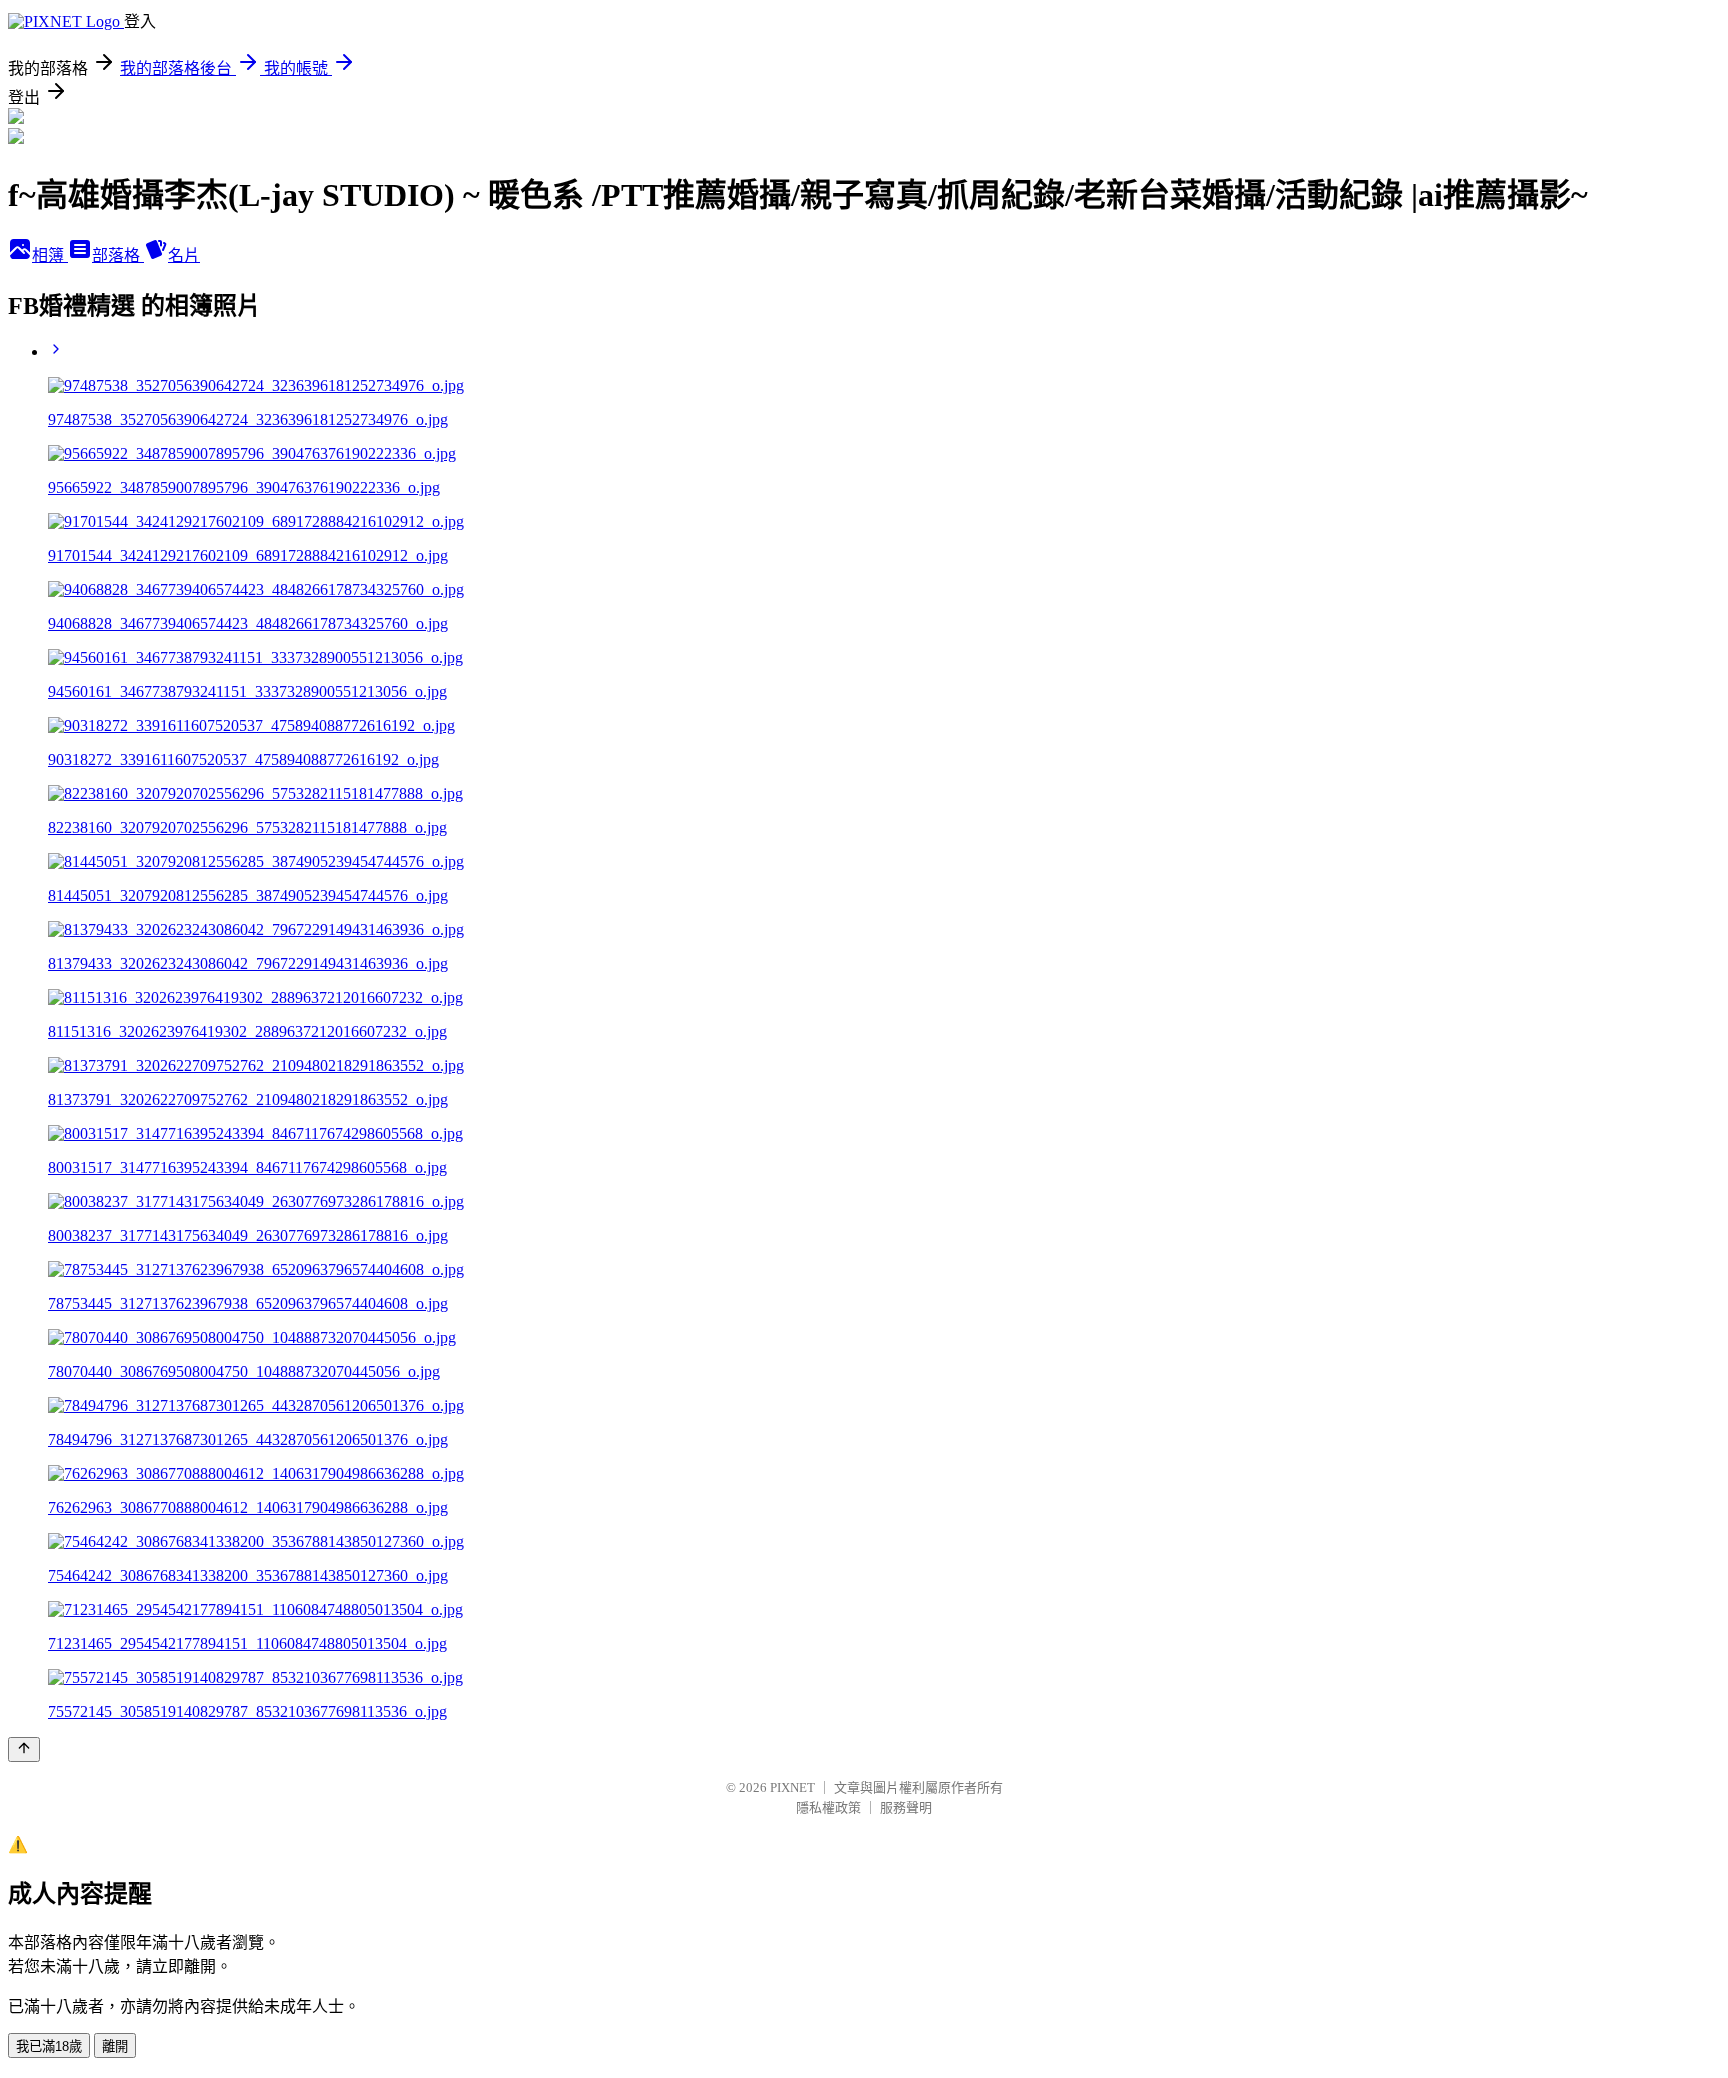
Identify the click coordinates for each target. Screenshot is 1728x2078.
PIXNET (792, 1787)
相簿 (50, 255)
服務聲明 (906, 1807)
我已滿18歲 (49, 2046)
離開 (115, 2046)
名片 (184, 255)
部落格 (118, 255)
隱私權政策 (828, 1807)
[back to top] (24, 1749)
